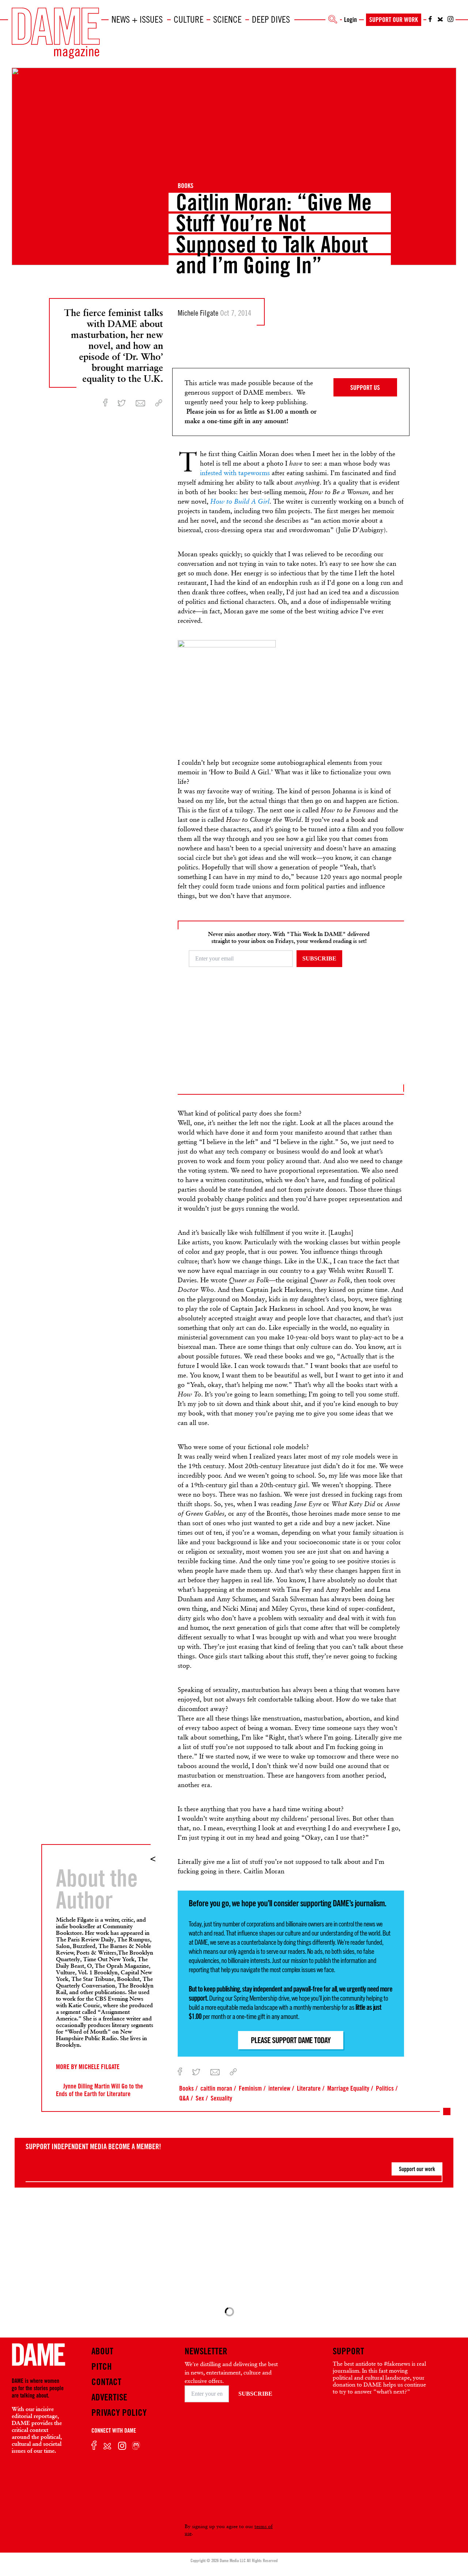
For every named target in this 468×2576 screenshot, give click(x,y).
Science (227, 19)
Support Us (365, 387)
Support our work (417, 2169)
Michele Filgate (99, 2067)
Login (350, 19)
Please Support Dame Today (291, 2040)
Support (348, 2351)
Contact (106, 2382)
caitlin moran (216, 2088)
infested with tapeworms (235, 473)
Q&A (184, 2098)
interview (279, 2088)
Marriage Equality (348, 2088)
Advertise (109, 2397)
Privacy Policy (119, 2413)
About (102, 2351)
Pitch (102, 2366)
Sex (200, 2098)
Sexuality (221, 2098)
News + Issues (137, 19)
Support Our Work (394, 19)
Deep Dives (271, 19)
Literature (309, 2088)
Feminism (250, 2088)
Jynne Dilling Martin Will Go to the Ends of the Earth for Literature (99, 2090)
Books (186, 185)
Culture (189, 19)
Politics (385, 2088)
